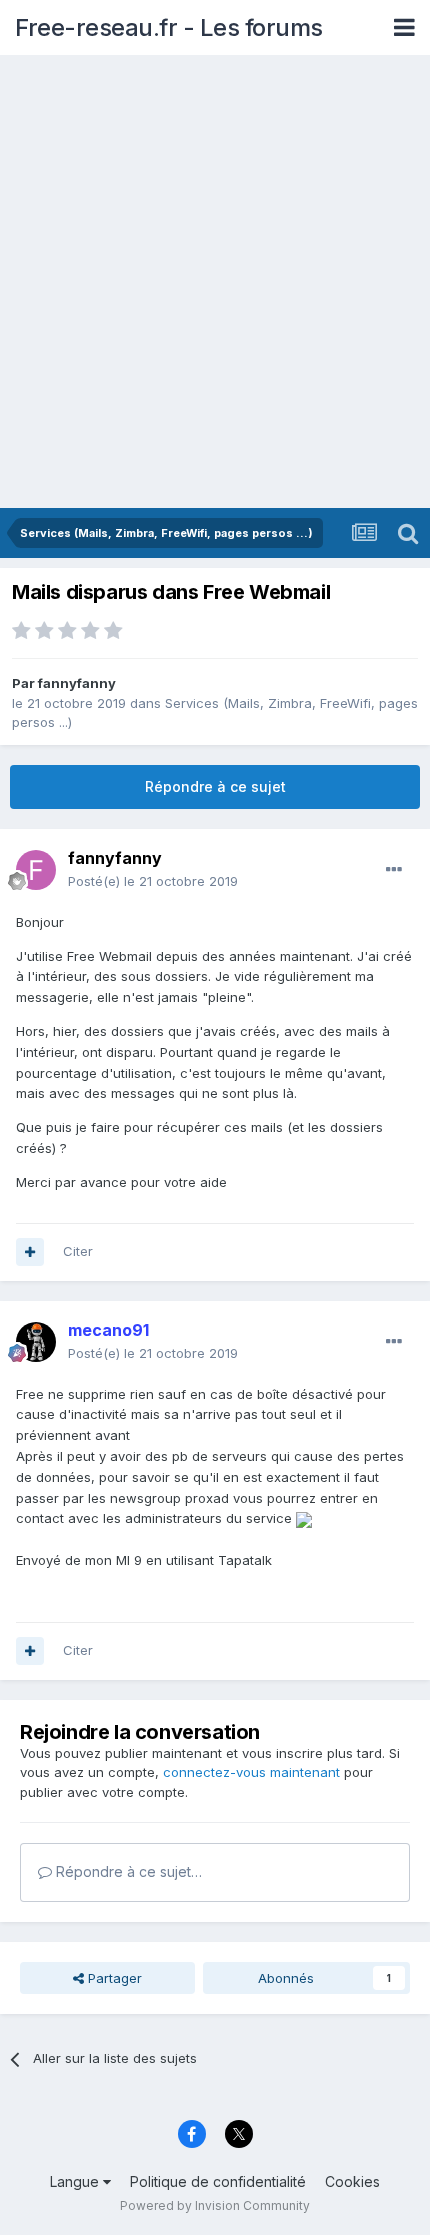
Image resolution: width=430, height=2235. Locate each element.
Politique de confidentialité (218, 2181)
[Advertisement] (215, 283)
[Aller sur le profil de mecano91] (36, 1342)
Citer (78, 1251)
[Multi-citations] (30, 1252)
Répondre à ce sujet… (127, 1871)
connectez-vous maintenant (251, 1772)
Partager (113, 1978)
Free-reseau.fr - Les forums (169, 27)
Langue (76, 2181)
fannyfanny (77, 683)
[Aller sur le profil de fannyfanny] (36, 870)
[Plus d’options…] (394, 870)
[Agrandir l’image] (304, 1518)
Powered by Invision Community (215, 2205)
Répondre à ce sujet (215, 786)
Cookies (352, 2181)
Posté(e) (153, 881)
